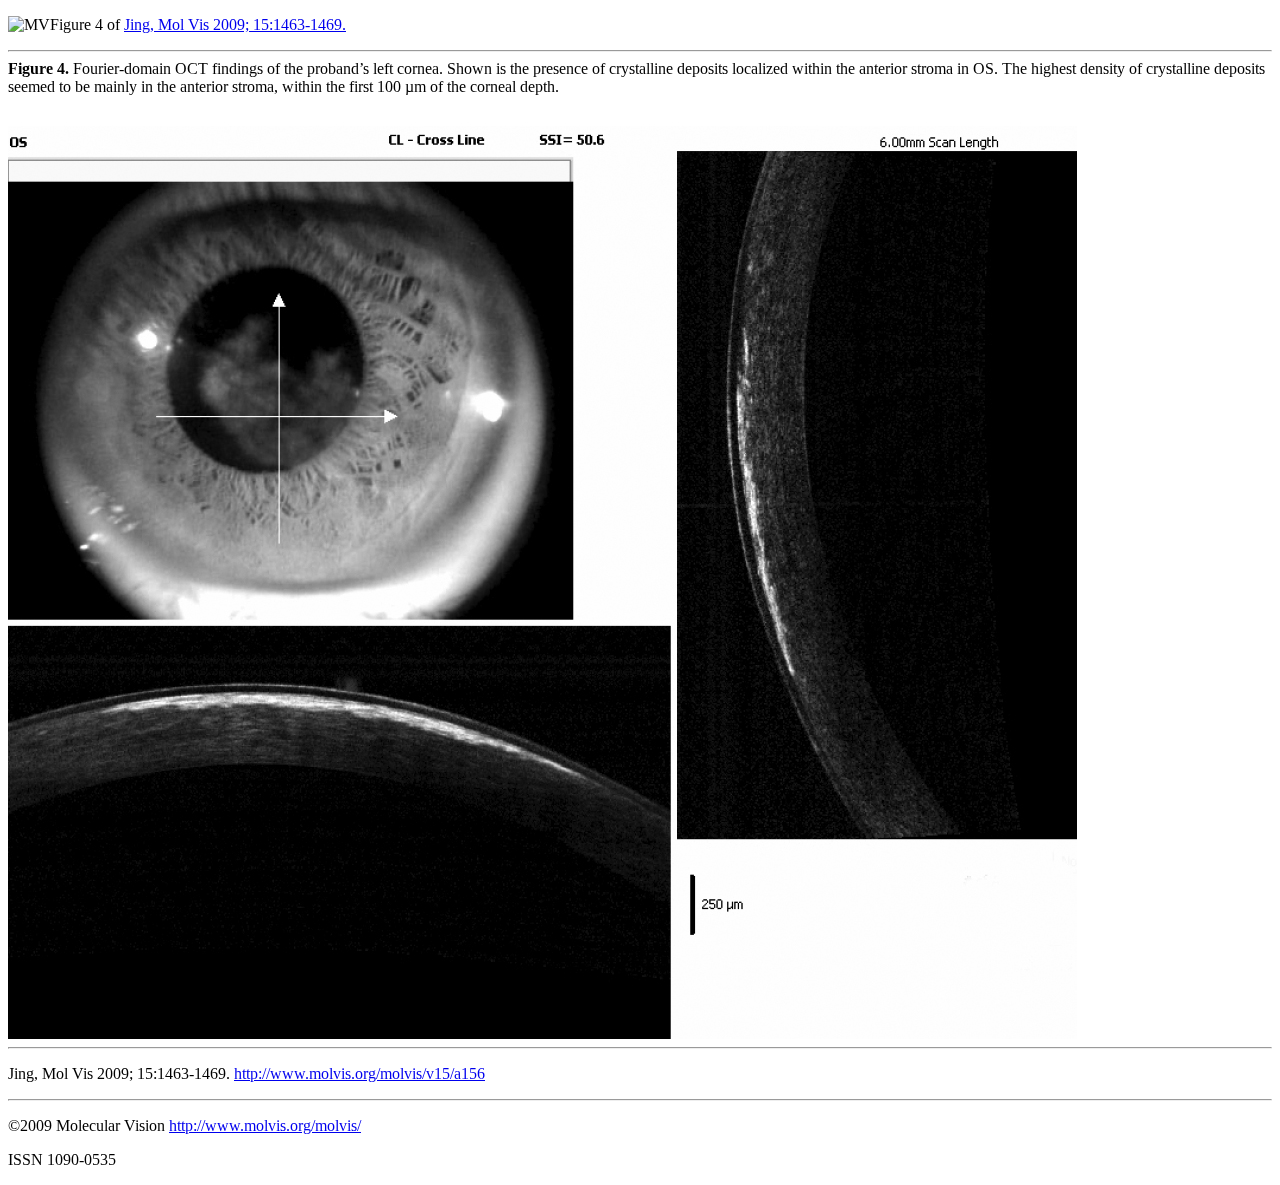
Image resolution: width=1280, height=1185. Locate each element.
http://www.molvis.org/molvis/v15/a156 (359, 1073)
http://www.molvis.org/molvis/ (265, 1125)
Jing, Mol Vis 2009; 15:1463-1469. (235, 24)
